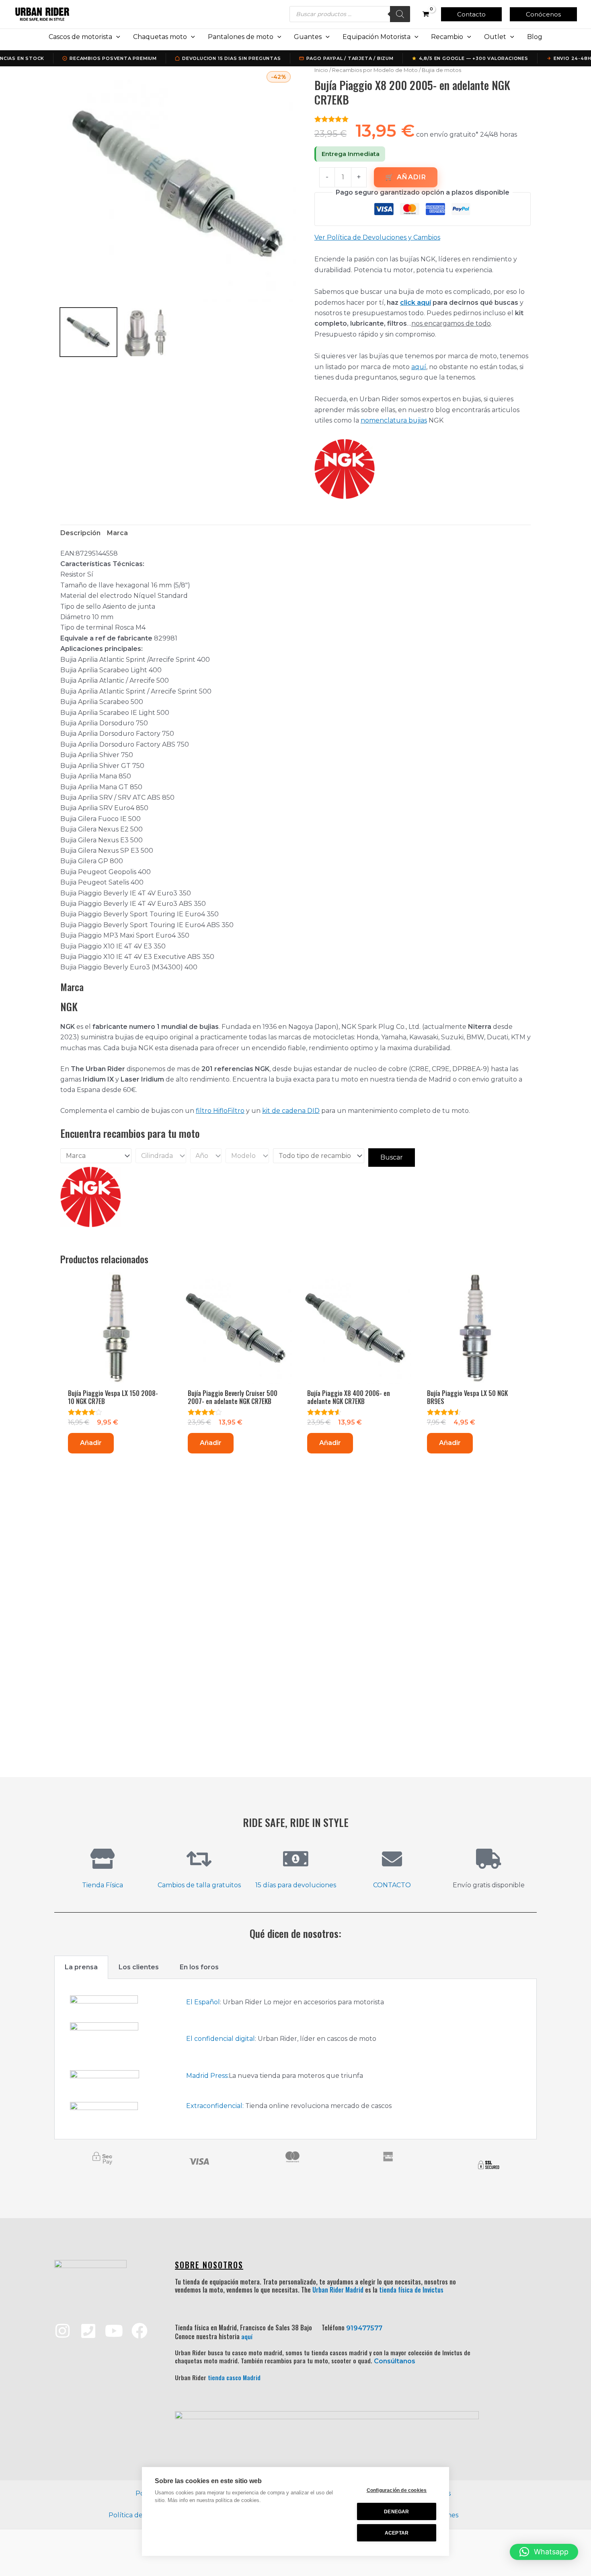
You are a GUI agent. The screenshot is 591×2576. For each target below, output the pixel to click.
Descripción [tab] (80, 533)
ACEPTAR (397, 2533)
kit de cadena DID (291, 1111)
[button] (471, 14)
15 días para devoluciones (296, 1885)
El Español (203, 2002)
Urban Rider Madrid (338, 2290)
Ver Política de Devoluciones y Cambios (377, 237)
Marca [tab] (117, 533)
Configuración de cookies (397, 2490)
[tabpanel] (295, 2059)
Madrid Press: (207, 2076)
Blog (535, 37)
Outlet (495, 37)
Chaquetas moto (160, 37)
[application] (116, 37)
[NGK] (345, 469)
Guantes (308, 37)
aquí (419, 367)
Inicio (321, 70)
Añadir (411, 177)
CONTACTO (392, 1885)
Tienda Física (103, 1885)
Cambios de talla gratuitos (199, 1885)
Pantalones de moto (241, 37)
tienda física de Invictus (411, 2290)
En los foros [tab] (199, 1967)
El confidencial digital (221, 2039)
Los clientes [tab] (139, 1967)
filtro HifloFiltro (220, 1111)
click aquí (416, 303)
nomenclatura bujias (394, 420)
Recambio (447, 37)
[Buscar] (400, 14)
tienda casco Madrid (234, 2377)
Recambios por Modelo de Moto (375, 70)
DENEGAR (396, 2512)
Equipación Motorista (377, 37)
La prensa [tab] (81, 1967)
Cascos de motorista (80, 37)
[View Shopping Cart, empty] (426, 14)
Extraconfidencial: (215, 2106)
